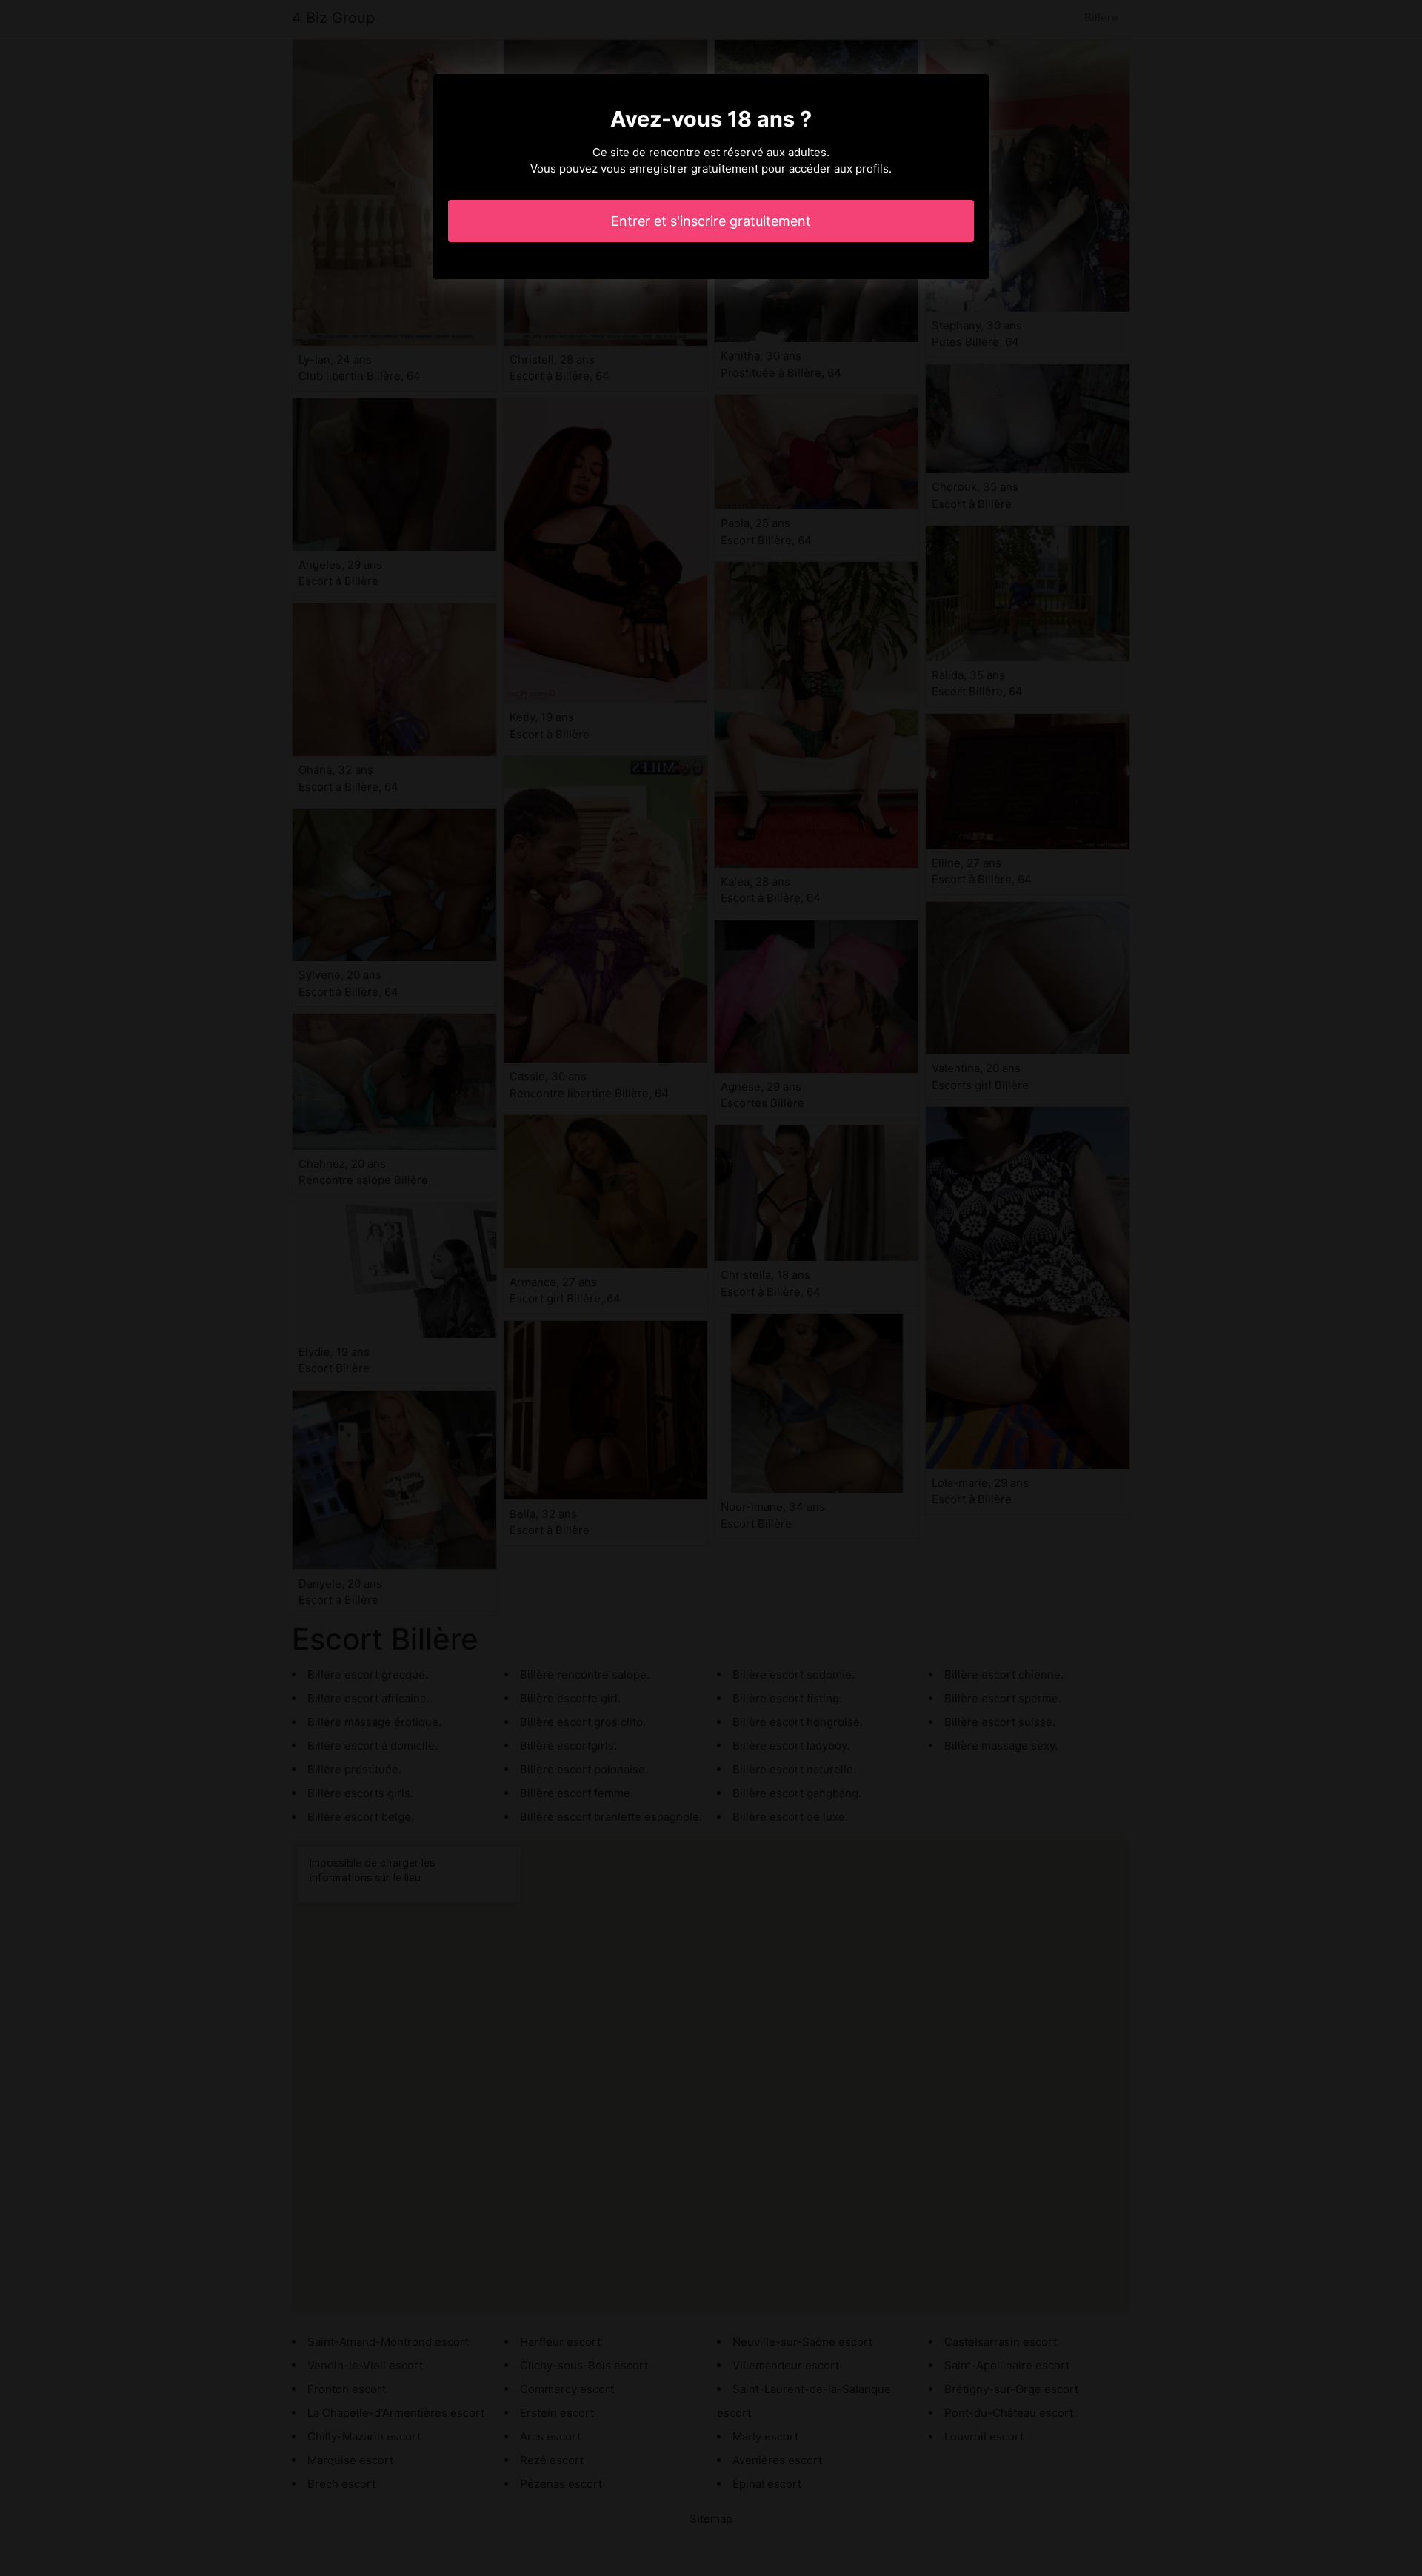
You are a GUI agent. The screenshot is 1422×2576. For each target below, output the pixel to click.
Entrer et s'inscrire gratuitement (711, 221)
